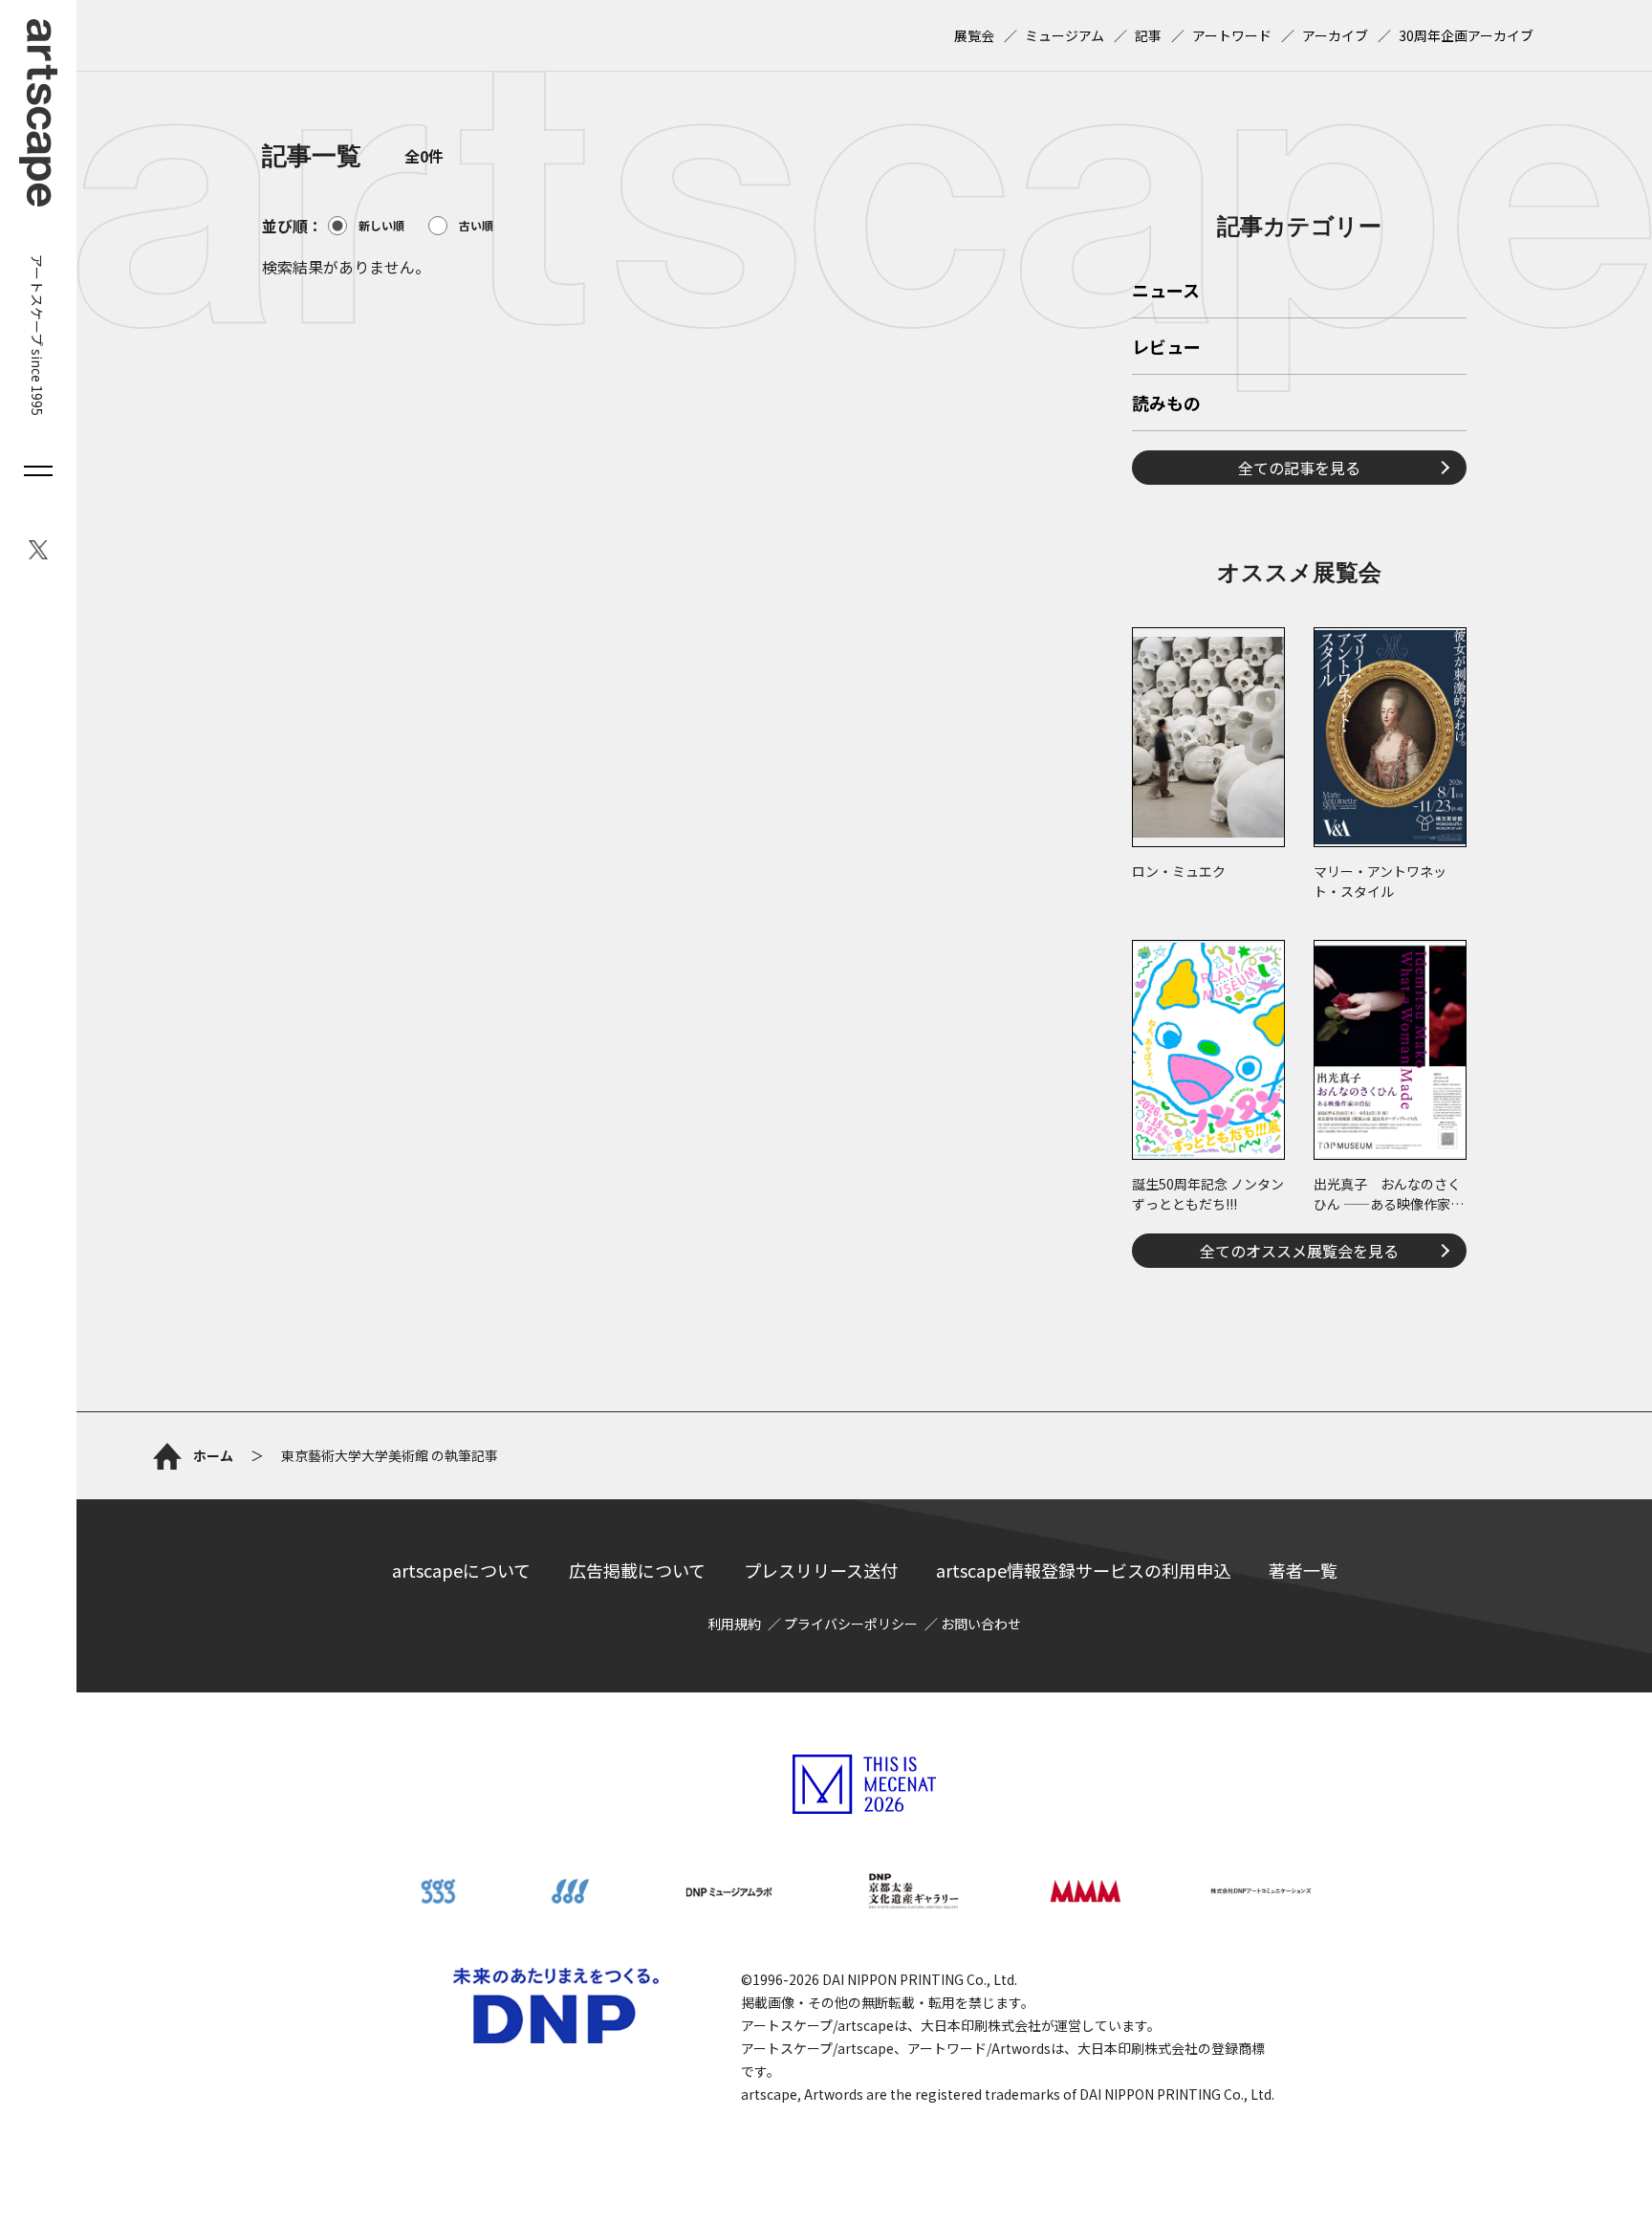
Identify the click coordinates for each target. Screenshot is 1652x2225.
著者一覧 (1303, 1570)
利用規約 (734, 1624)
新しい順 (381, 225)
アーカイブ (1335, 35)
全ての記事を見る (1299, 468)
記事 (1148, 35)
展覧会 (974, 35)
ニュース (1166, 292)
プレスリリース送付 (821, 1570)
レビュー (1166, 348)
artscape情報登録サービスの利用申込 (1083, 1570)
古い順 (476, 225)
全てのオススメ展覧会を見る (1299, 1251)
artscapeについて (461, 1570)
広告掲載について (637, 1570)
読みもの (1166, 404)
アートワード (1232, 35)
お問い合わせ (981, 1624)
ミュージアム (1065, 35)
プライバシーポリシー (851, 1624)
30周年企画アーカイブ (1466, 35)
